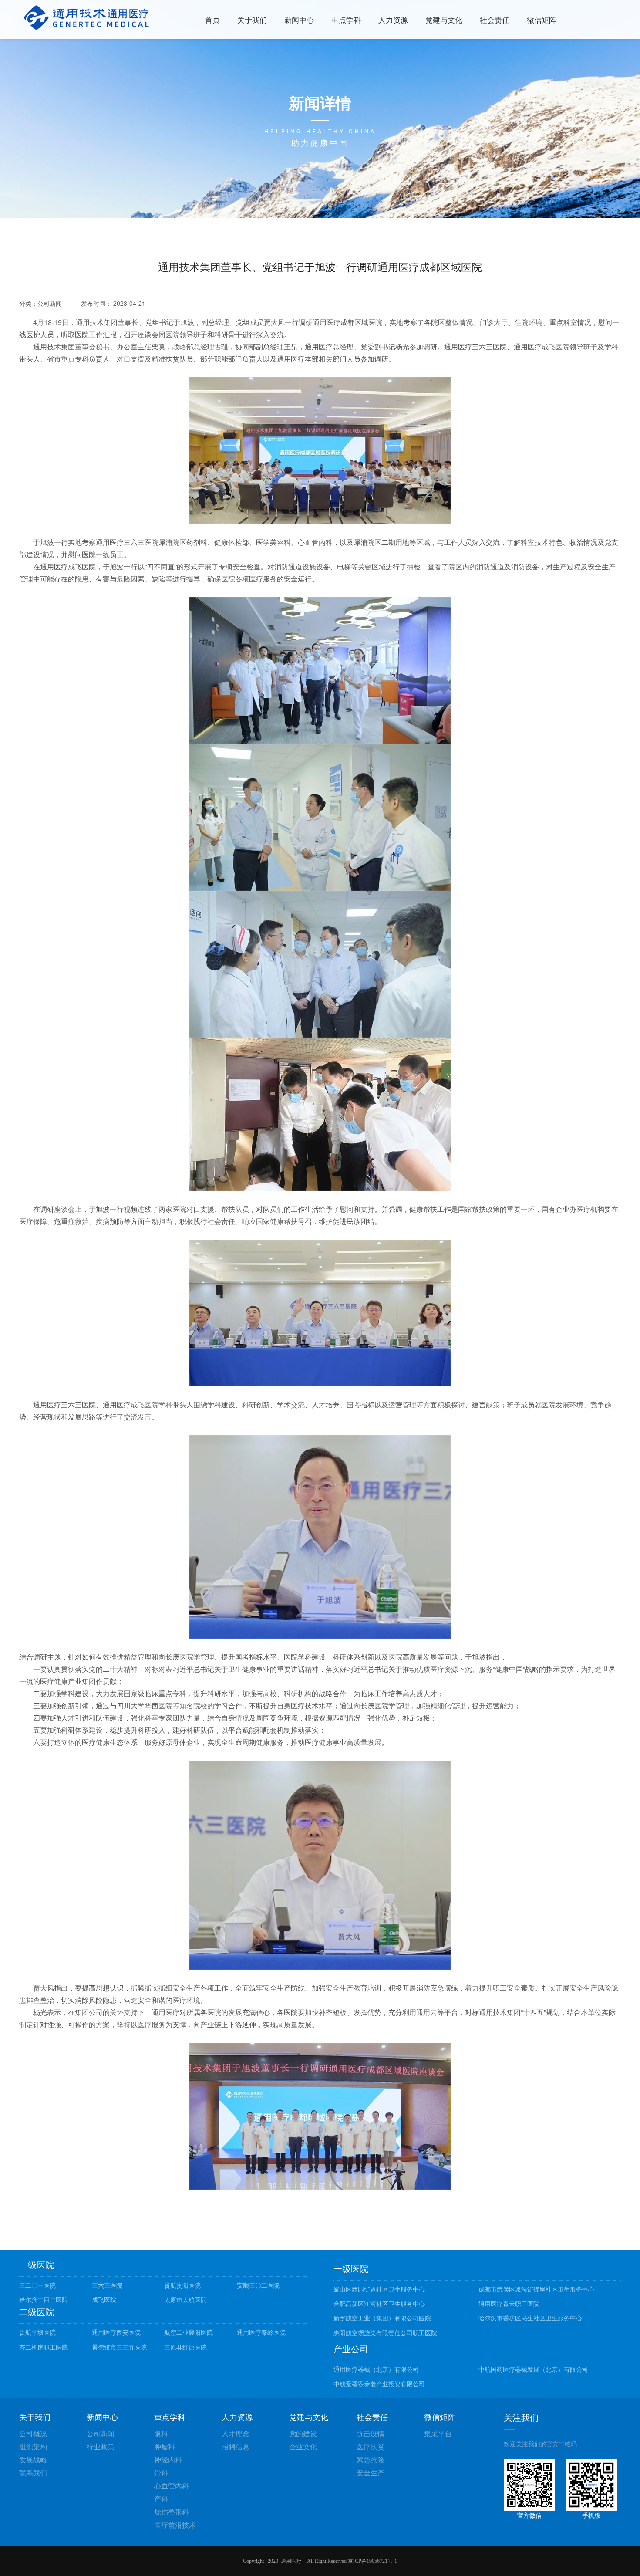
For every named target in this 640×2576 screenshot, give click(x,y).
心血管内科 (172, 2486)
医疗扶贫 (371, 2446)
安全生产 (371, 2473)
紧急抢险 (371, 2459)
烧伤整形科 (172, 2512)
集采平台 (438, 2433)
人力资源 (393, 19)
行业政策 (101, 2446)
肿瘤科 (165, 2446)
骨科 (161, 2473)
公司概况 (33, 2433)
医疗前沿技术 (175, 2525)
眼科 (161, 2433)
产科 (161, 2499)
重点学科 (346, 19)
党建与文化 (444, 19)
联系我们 (33, 2473)
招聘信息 (236, 2446)
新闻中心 (299, 19)
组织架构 (33, 2446)
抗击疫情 (371, 2433)
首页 (212, 19)
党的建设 (303, 2433)
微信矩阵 (542, 19)
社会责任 (495, 19)
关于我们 (252, 19)
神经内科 (168, 2459)
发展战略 (33, 2459)
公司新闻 (50, 303)
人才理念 (236, 2433)
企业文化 (303, 2446)
